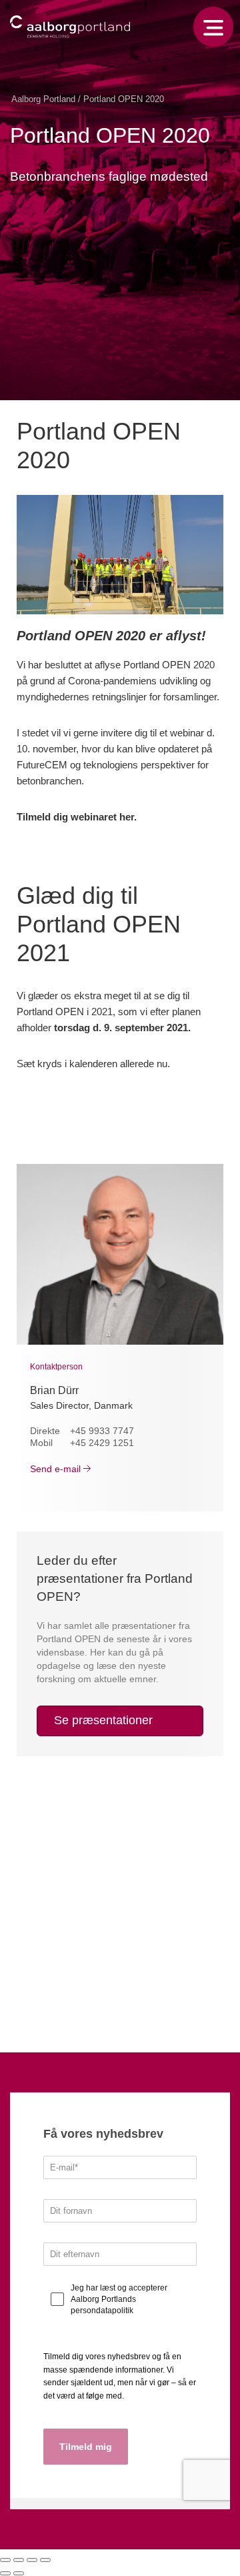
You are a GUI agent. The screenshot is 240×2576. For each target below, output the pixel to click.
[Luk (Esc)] (5, 2560)
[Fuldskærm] (32, 2560)
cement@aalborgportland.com (86, 2004)
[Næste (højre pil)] (19, 2573)
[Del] (19, 2560)
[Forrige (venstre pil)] (5, 2573)
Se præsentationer (103, 1720)
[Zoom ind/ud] (45, 2560)
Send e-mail (55, 1469)
